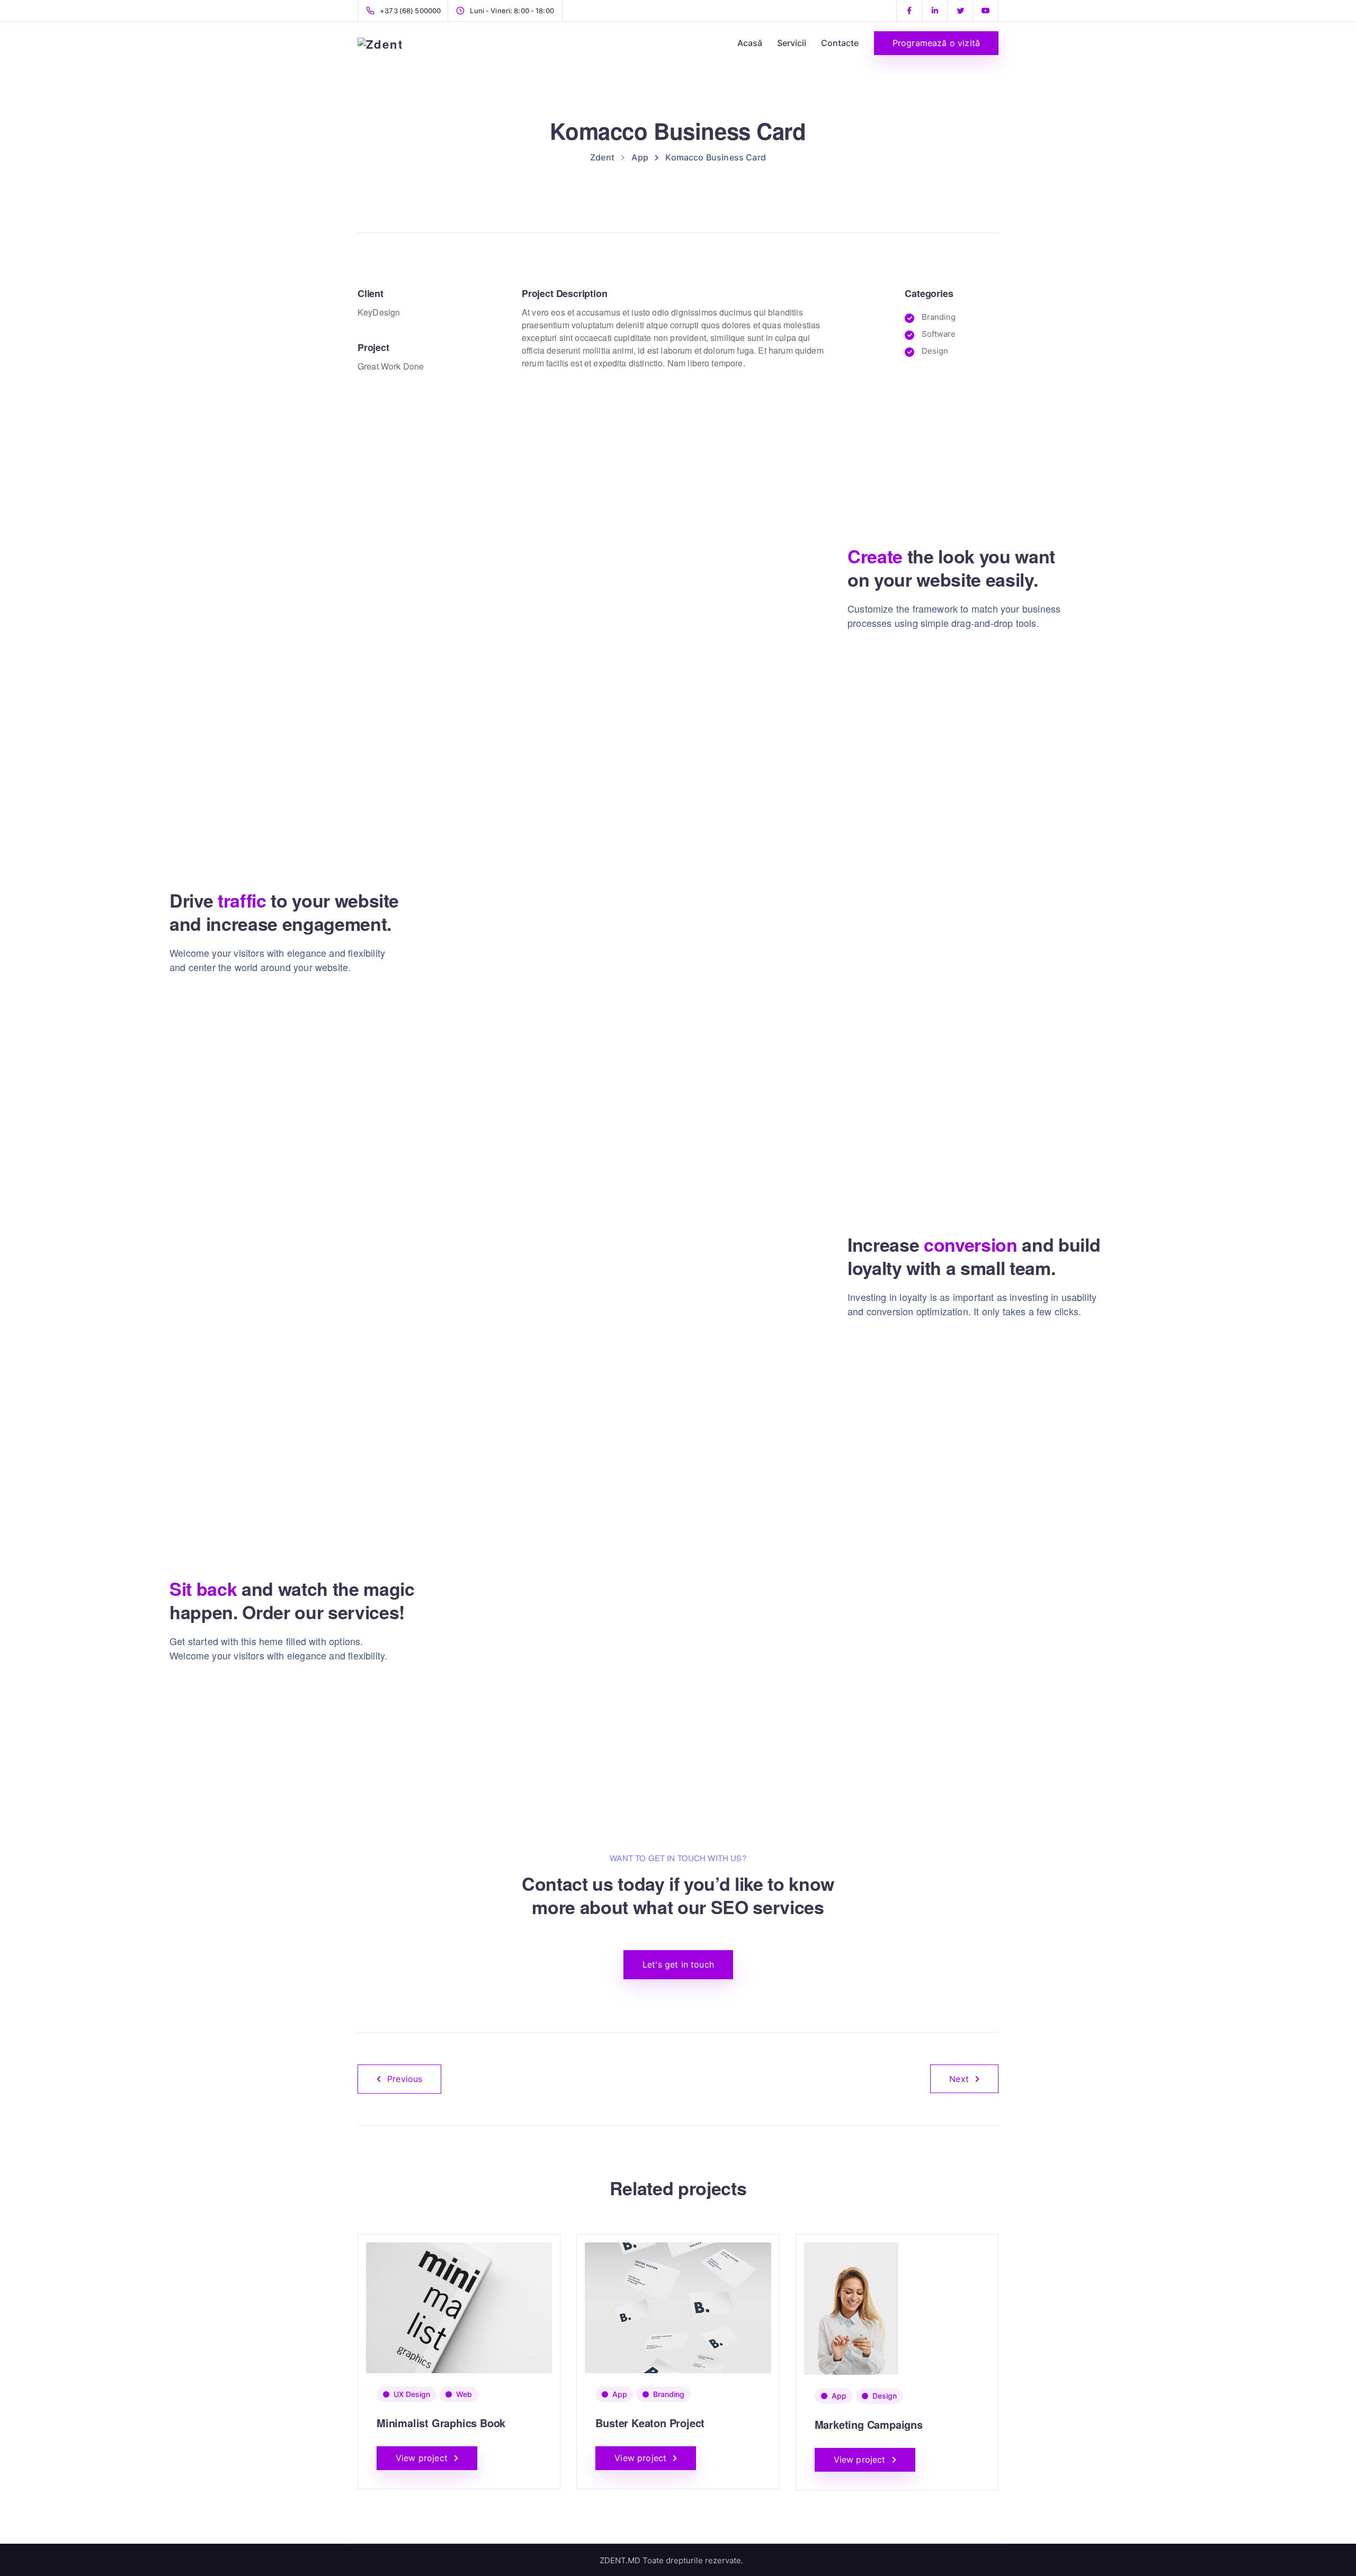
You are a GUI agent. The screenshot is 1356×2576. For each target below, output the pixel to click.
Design (885, 2396)
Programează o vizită (936, 43)
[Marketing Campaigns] (851, 2308)
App (620, 2394)
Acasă (750, 43)
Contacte (840, 43)
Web (464, 2394)
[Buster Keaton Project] (678, 2307)
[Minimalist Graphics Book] (459, 2307)
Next (959, 2079)
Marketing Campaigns (869, 2424)
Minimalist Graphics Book (441, 2423)
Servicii (792, 43)
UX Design (412, 2394)
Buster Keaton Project (650, 2423)
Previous (405, 2079)
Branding (669, 2394)
